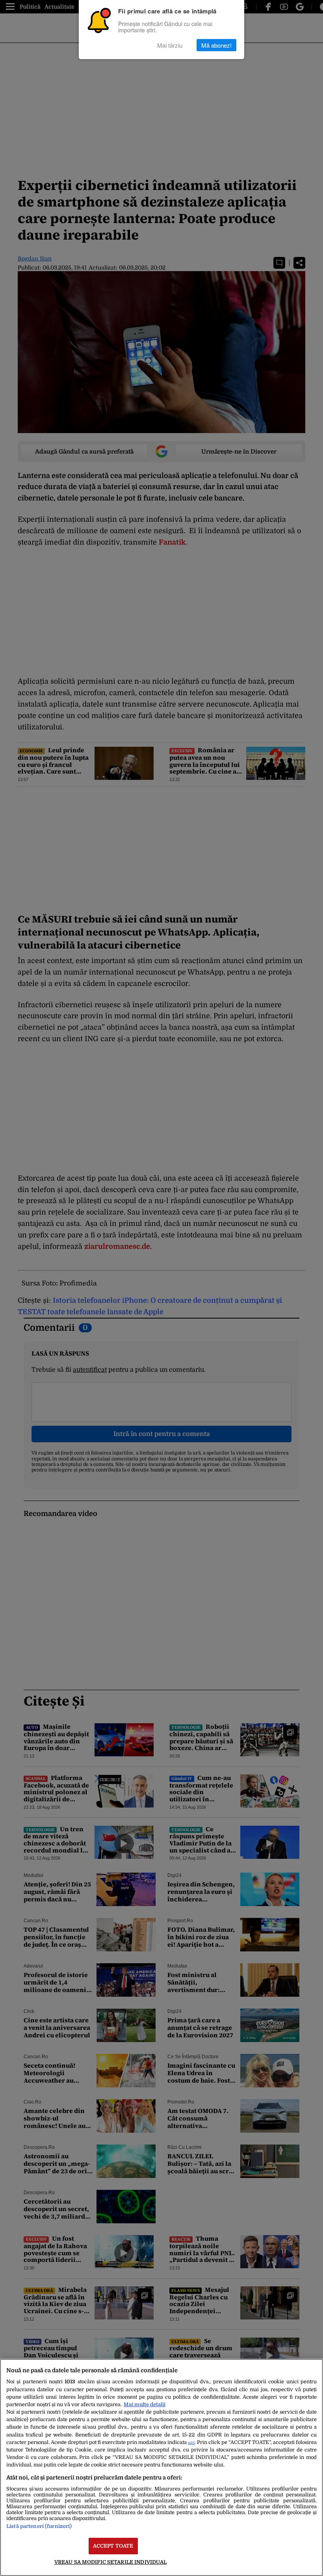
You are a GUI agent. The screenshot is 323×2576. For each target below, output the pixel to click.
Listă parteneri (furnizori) (39, 2526)
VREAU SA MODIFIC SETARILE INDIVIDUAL (111, 2562)
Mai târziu (170, 45)
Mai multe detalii (145, 2404)
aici (191, 2443)
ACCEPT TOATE (113, 2546)
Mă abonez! (216, 45)
